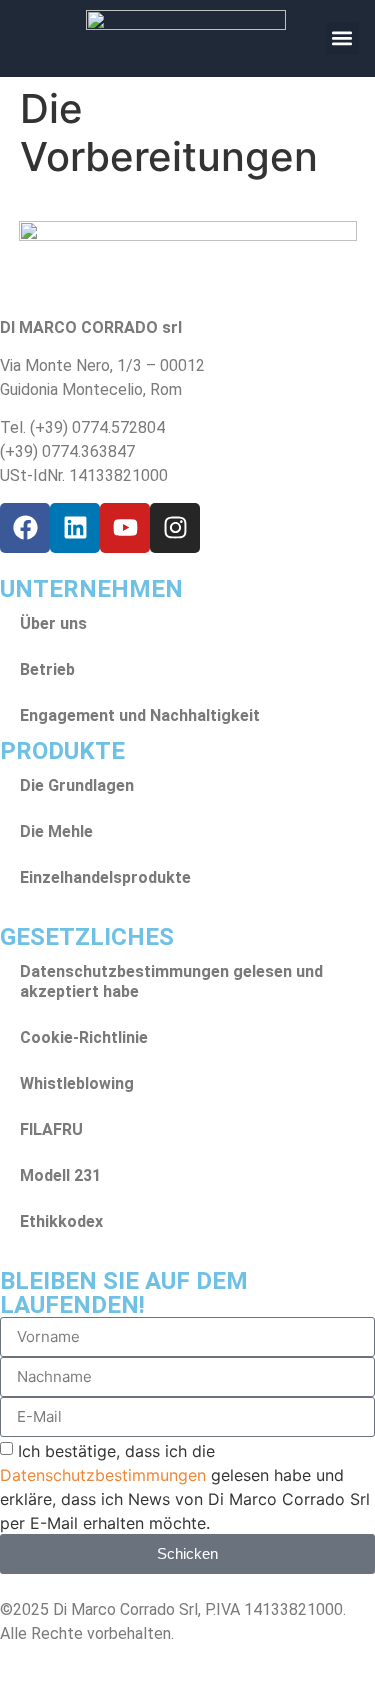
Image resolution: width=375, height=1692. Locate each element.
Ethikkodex (61, 1221)
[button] (342, 38)
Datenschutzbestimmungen (103, 1474)
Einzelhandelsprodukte (105, 877)
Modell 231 (60, 1175)
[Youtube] (125, 528)
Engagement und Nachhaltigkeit (140, 715)
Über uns (53, 623)
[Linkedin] (75, 528)
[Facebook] (25, 528)
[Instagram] (175, 528)
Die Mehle (56, 831)
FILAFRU (51, 1129)
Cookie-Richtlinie (84, 1037)
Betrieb (47, 669)
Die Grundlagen (77, 785)
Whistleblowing (77, 1083)
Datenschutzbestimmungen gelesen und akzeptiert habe (171, 981)
